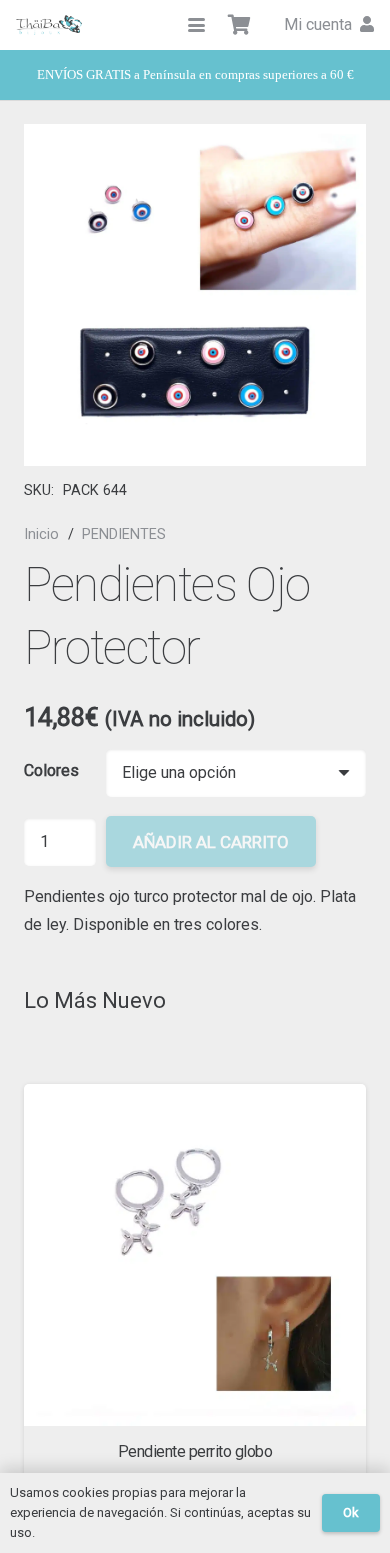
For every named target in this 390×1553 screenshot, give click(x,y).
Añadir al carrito (211, 842)
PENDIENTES (124, 534)
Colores (51, 770)
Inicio (41, 534)
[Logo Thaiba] (49, 25)
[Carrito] (240, 25)
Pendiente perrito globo (195, 1451)
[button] (196, 25)
